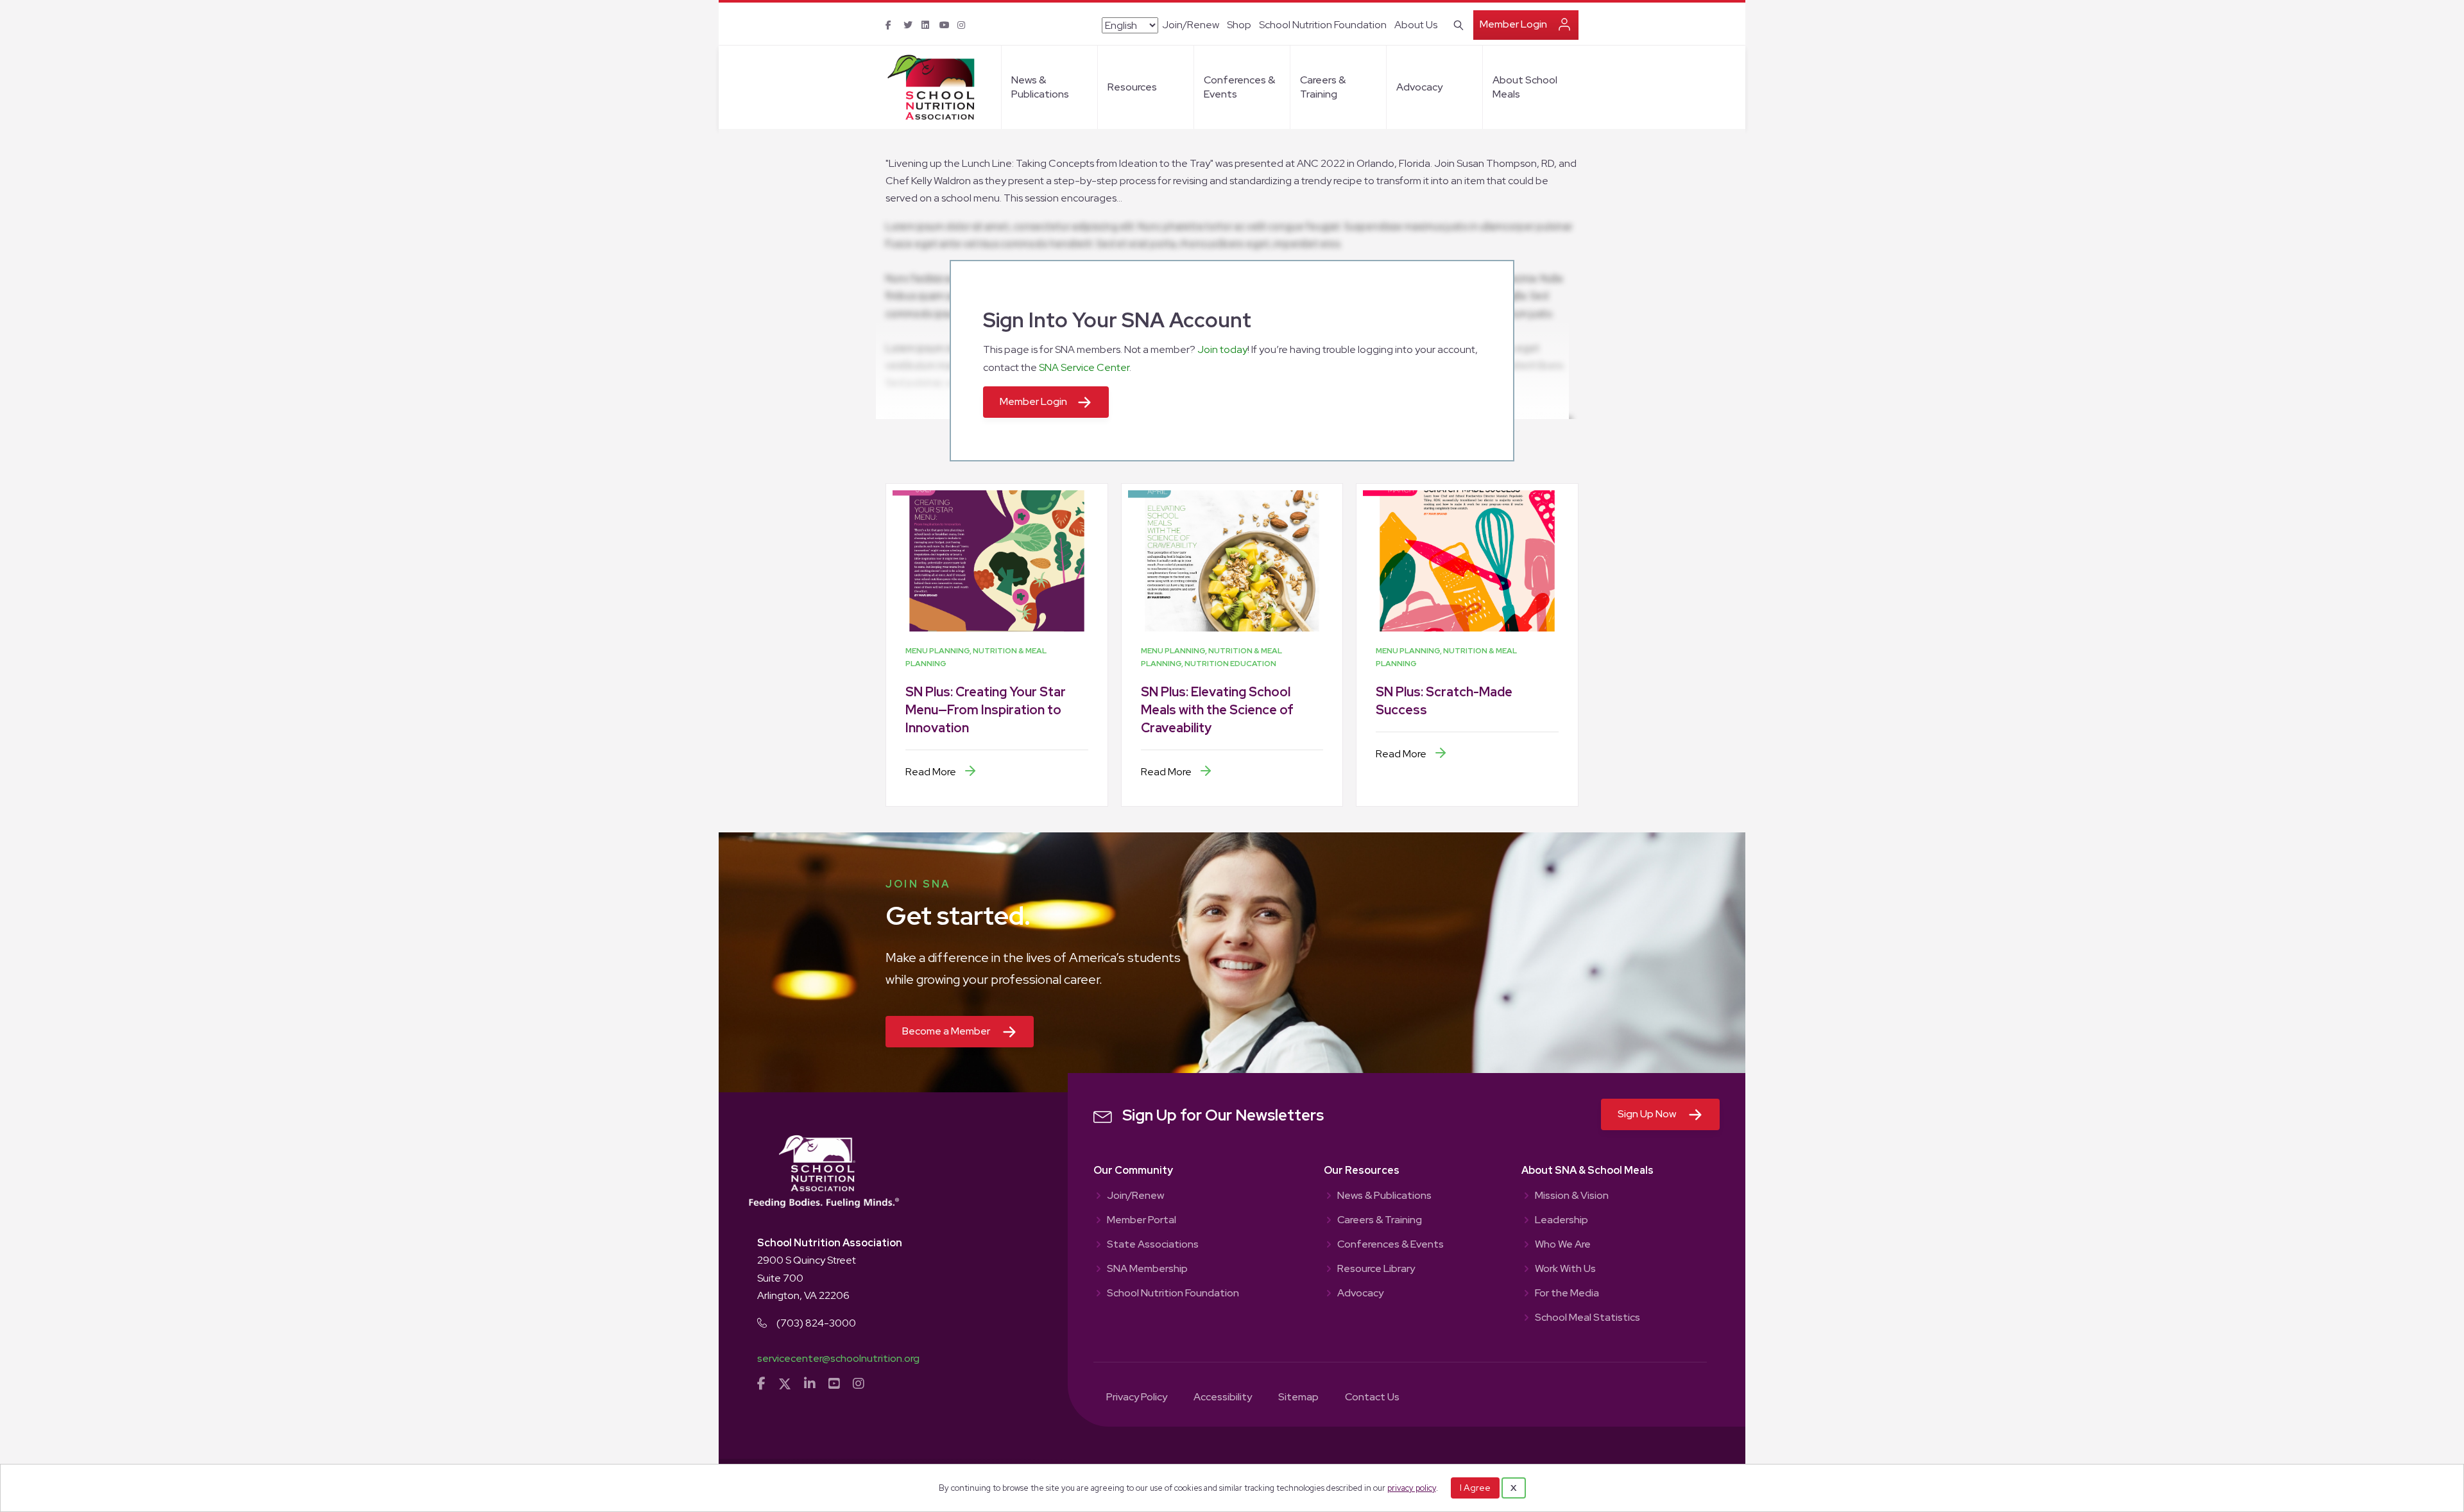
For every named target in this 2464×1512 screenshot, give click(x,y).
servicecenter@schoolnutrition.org (838, 1358)
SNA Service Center (1084, 367)
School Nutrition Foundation (1323, 25)
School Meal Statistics (1587, 1318)
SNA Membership (1147, 1269)
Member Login (1513, 24)
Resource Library (1376, 1269)
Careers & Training (1323, 87)
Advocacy (1419, 87)
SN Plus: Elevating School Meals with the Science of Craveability (1217, 710)
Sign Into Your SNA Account (1117, 320)
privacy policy (1412, 1488)
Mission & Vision (1572, 1196)
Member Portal (1142, 1221)
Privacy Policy (1137, 1398)
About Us (1416, 25)
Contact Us (1372, 1398)
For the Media (1567, 1294)
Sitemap (1298, 1398)
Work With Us (1565, 1269)
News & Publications (1040, 87)
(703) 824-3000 (816, 1323)
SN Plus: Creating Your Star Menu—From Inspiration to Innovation (986, 710)
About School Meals (1525, 87)
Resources (1132, 87)
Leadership (1561, 1221)
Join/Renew (1191, 25)
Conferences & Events (1239, 87)
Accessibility (1223, 1398)
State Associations (1153, 1245)
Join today (1222, 349)
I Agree (1475, 1488)
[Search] (1456, 24)
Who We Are (1563, 1245)
